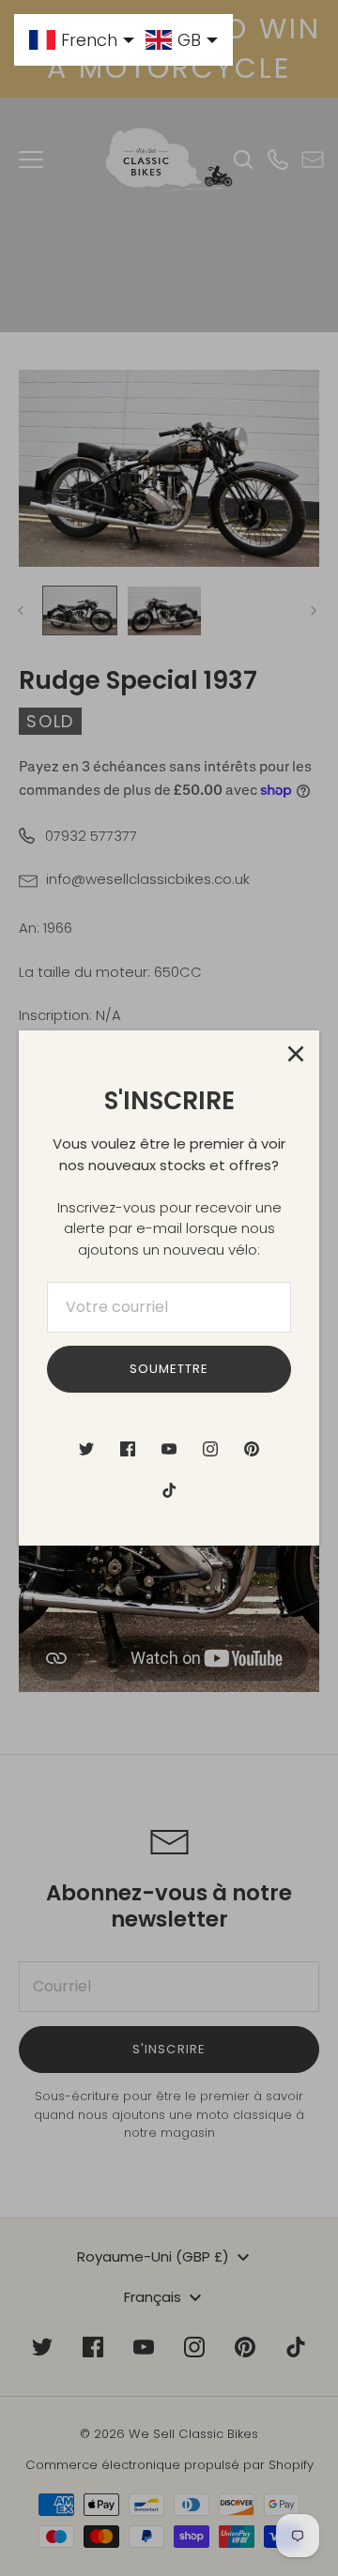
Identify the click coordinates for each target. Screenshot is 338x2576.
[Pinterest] (252, 1449)
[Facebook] (128, 1449)
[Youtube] (169, 1449)
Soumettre (169, 1369)
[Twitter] (86, 1449)
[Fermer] (296, 1054)
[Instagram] (210, 1449)
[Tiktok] (169, 1490)
